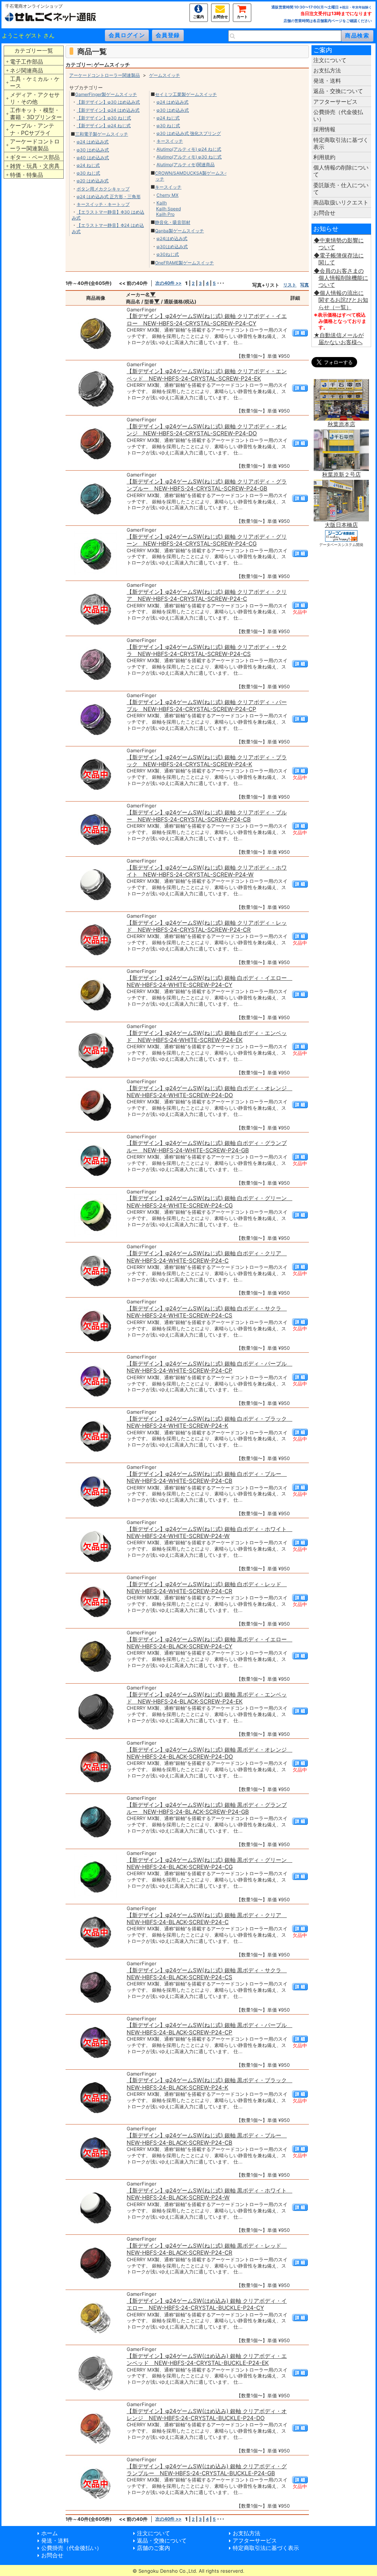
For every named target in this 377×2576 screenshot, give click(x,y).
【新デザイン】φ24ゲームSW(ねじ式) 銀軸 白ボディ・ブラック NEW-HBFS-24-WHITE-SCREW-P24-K (209, 1422)
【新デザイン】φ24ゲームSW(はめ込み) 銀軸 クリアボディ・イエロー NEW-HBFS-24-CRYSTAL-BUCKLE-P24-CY (207, 2304)
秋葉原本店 (341, 424)
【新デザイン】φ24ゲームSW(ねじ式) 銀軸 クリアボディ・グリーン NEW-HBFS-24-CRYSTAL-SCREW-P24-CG (207, 540)
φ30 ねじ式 (88, 173)
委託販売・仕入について (341, 189)
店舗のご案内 (154, 2548)
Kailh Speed (168, 209)
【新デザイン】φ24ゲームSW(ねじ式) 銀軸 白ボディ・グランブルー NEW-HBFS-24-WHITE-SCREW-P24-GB (207, 1146)
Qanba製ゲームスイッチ (179, 231)
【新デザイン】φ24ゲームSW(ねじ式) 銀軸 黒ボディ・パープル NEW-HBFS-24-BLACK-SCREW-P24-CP (209, 2029)
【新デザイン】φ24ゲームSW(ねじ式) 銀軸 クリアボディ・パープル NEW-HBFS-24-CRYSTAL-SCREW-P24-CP (207, 706)
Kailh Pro (165, 214)
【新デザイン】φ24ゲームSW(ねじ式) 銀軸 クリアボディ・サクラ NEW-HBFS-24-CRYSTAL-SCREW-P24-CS (207, 650)
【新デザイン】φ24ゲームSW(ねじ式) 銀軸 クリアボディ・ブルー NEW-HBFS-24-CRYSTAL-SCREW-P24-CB (207, 816)
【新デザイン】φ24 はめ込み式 (108, 110)
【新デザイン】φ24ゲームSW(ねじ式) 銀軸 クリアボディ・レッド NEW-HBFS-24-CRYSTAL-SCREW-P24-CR (207, 926)
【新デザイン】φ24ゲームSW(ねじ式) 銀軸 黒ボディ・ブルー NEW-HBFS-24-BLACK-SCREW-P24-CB (207, 2139)
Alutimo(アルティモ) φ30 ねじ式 (189, 157)
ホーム (50, 2533)
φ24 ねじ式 (88, 165)
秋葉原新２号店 (341, 474)
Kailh (162, 203)
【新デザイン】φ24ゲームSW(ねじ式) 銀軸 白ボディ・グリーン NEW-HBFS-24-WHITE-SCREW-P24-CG (209, 1202)
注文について (330, 60)
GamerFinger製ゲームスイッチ (106, 94)
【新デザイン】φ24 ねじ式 (104, 126)
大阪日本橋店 (341, 525)
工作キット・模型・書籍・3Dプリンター (36, 114)
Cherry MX (168, 195)
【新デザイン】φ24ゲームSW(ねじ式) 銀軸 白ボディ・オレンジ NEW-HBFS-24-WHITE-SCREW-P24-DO (209, 1092)
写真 (304, 285)
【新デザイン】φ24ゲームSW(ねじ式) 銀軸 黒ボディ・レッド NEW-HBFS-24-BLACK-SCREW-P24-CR (207, 2249)
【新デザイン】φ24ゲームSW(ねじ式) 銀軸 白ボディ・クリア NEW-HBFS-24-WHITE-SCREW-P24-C (207, 1257)
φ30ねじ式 (168, 254)
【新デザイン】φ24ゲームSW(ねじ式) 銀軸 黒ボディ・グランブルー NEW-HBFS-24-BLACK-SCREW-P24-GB (207, 1808)
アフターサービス (335, 102)
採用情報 (324, 129)
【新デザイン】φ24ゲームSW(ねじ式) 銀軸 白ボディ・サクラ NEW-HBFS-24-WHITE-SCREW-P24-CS (207, 1312)
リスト (290, 285)
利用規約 (324, 157)
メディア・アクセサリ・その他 (35, 98)
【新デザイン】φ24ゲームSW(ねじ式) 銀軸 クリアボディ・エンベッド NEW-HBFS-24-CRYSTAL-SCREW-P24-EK (207, 375)
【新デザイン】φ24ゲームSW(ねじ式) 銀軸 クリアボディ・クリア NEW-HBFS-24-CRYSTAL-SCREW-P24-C (207, 595)
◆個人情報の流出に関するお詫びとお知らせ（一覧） (341, 300)
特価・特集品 (27, 175)
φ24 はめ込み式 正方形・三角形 (109, 197)
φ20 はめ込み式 (93, 181)
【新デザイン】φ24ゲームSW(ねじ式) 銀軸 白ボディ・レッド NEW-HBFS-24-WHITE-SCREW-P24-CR (207, 1588)
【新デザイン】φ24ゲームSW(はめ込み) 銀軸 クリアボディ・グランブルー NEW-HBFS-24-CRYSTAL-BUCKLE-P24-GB (207, 2470)
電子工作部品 (27, 62)
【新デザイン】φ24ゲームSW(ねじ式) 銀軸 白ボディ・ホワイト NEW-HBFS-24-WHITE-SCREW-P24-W (209, 1533)
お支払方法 (327, 70)
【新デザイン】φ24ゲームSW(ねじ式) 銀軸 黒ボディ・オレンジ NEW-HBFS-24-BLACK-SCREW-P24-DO (209, 1753)
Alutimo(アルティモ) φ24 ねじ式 (189, 149)
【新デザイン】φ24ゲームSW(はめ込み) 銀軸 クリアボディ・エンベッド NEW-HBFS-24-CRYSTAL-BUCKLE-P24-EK (207, 2359)
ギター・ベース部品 (35, 157)
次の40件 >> (168, 283)
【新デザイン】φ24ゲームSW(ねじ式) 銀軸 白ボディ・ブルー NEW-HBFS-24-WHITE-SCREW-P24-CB (207, 1477)
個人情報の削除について (341, 171)
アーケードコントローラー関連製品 (35, 145)
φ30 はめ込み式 (93, 150)
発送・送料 (327, 81)
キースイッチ (170, 141)
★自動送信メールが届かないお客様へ (339, 339)
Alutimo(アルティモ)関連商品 (186, 165)
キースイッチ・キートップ (103, 204)
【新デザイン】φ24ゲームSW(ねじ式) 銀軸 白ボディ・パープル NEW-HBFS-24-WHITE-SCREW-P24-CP (209, 1367)
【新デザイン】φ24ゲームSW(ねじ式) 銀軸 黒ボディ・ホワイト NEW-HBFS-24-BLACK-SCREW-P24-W (209, 2194)
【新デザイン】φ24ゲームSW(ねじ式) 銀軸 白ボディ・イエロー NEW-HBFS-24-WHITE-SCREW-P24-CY (209, 981)
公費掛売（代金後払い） (338, 115)
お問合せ (221, 16)
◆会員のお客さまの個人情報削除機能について (341, 278)
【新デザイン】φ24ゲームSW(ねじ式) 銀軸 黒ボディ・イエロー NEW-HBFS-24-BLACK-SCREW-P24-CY (209, 1643)
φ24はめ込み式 (172, 238)
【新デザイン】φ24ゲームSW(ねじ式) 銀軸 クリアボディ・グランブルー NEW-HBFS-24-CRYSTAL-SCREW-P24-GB (207, 485)
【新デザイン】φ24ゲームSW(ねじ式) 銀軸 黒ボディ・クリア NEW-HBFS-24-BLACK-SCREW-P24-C (207, 1919)
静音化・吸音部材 (173, 222)
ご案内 (198, 16)
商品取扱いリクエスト (341, 202)
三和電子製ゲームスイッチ (102, 134)
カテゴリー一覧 (34, 51)
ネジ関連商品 (27, 70)
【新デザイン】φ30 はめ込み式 (108, 102)
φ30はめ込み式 (172, 247)
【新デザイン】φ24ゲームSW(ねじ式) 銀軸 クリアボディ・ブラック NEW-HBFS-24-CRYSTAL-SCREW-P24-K (207, 761)
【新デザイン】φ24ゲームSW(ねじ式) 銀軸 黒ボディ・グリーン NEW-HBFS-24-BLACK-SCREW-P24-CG (209, 1863)
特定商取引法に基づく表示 (341, 143)
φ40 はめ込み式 (93, 158)
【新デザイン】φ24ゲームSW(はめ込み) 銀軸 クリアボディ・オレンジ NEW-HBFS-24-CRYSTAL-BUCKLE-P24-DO (207, 2415)
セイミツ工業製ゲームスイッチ (186, 94)
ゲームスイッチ (165, 75)
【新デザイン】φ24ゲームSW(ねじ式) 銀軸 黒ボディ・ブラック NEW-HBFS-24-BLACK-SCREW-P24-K (209, 2084)
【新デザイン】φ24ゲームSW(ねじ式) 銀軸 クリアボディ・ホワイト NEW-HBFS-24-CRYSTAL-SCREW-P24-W (207, 871)
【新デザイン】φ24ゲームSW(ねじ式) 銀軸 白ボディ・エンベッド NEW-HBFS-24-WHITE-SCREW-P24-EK (207, 1037)
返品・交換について (338, 91)
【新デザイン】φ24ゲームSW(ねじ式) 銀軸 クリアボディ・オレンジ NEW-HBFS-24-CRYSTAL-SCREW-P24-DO (207, 430)
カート (242, 16)
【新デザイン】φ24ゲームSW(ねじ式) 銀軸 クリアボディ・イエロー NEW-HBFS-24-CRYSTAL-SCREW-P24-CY (207, 320)
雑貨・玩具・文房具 (35, 166)
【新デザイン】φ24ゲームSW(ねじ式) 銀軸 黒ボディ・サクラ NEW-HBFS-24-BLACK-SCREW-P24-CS (207, 1974)
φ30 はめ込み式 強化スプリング (189, 133)
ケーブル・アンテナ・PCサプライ (32, 129)
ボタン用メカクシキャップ (103, 189)
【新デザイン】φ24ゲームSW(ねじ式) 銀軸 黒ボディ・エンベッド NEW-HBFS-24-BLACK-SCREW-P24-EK (207, 1698)
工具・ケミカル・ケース (35, 82)
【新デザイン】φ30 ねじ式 (104, 118)
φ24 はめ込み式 (93, 142)
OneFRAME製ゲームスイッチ (184, 263)
